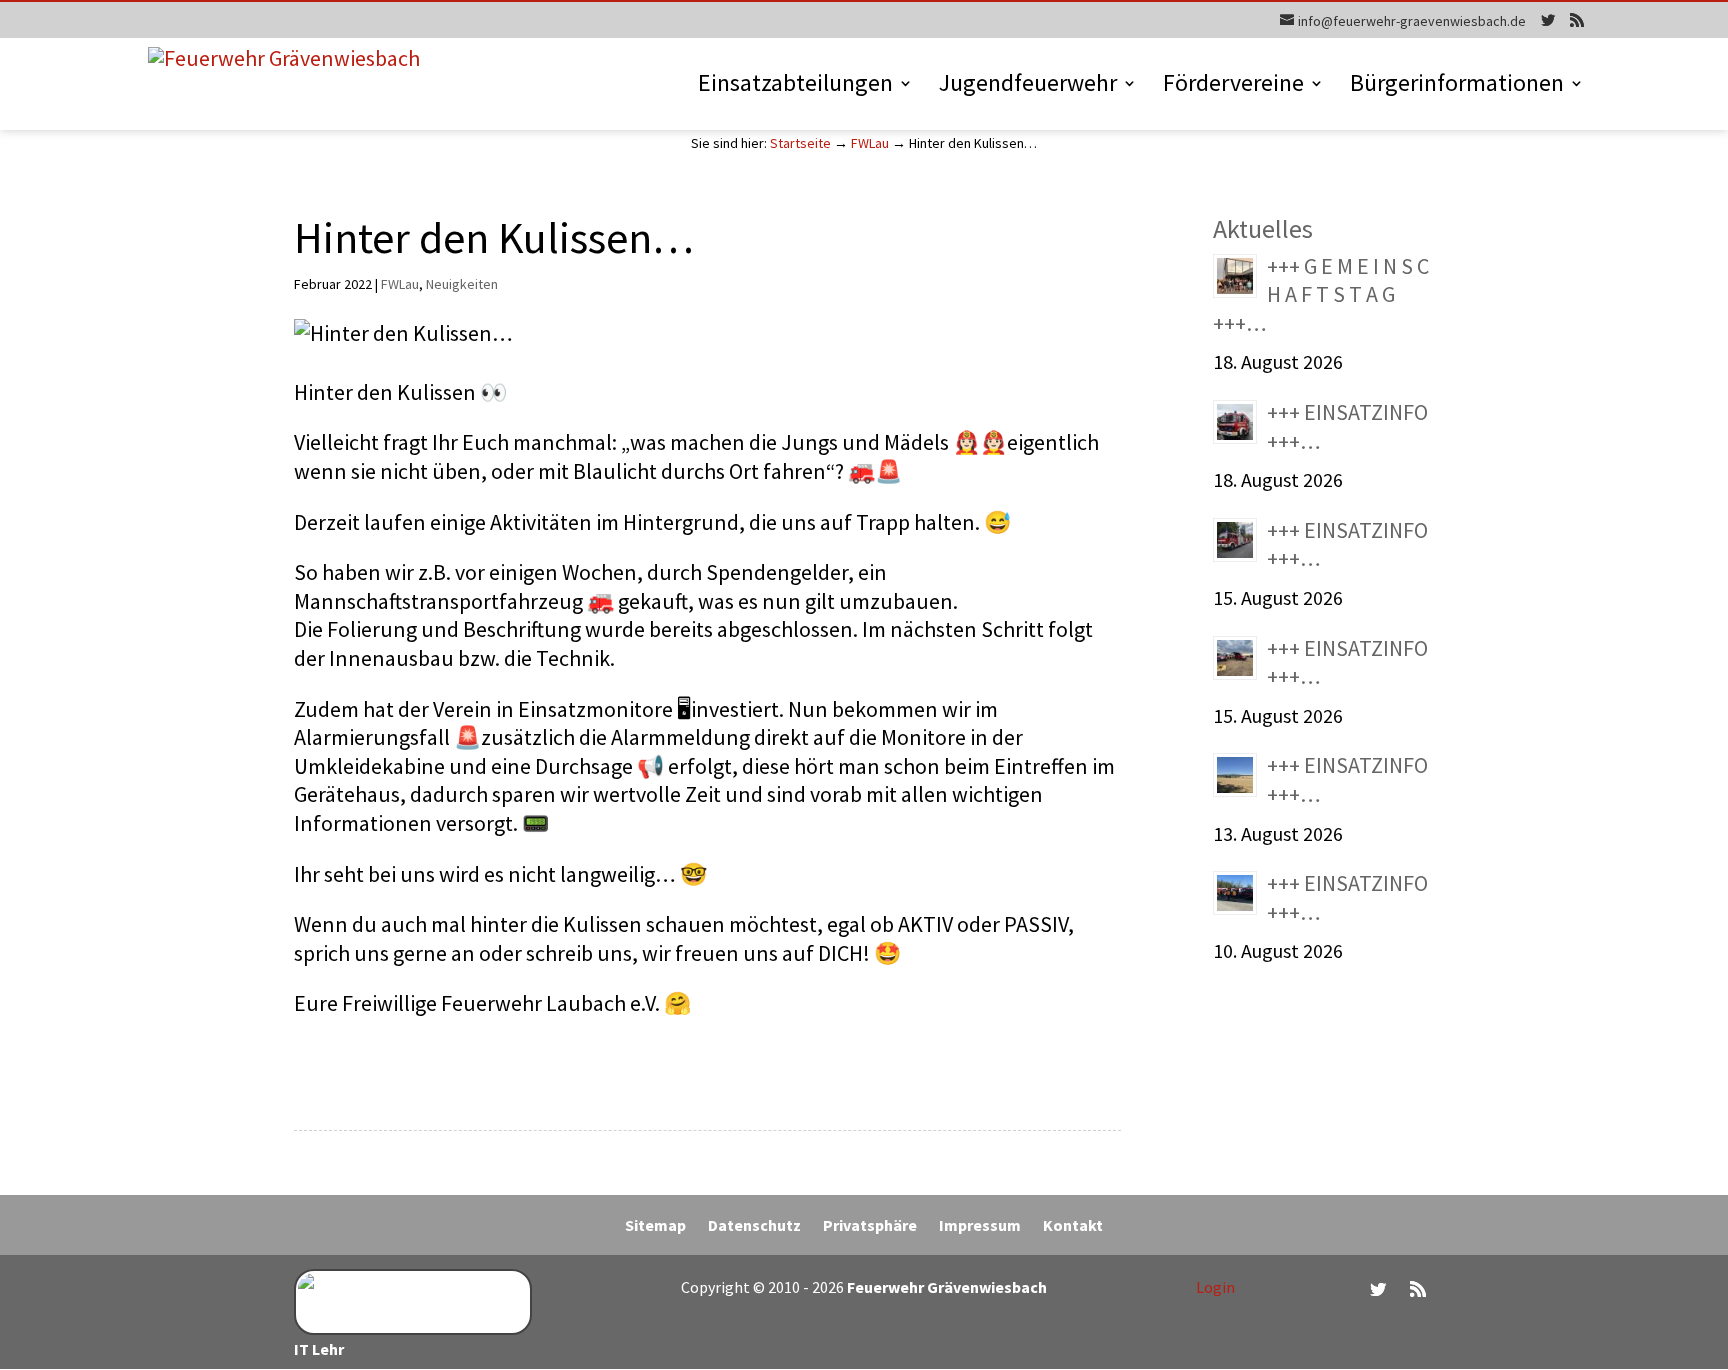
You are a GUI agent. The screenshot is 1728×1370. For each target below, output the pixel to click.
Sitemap (655, 1226)
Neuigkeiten (462, 284)
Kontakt (1073, 1226)
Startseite (800, 143)
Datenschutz (754, 1226)
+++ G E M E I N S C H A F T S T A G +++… (1321, 294)
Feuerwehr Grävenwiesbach (945, 1287)
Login (1215, 1287)
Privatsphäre (870, 1226)
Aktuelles (1263, 228)
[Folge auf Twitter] (1378, 1289)
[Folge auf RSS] (1418, 1289)
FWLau (870, 143)
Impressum (980, 1226)
